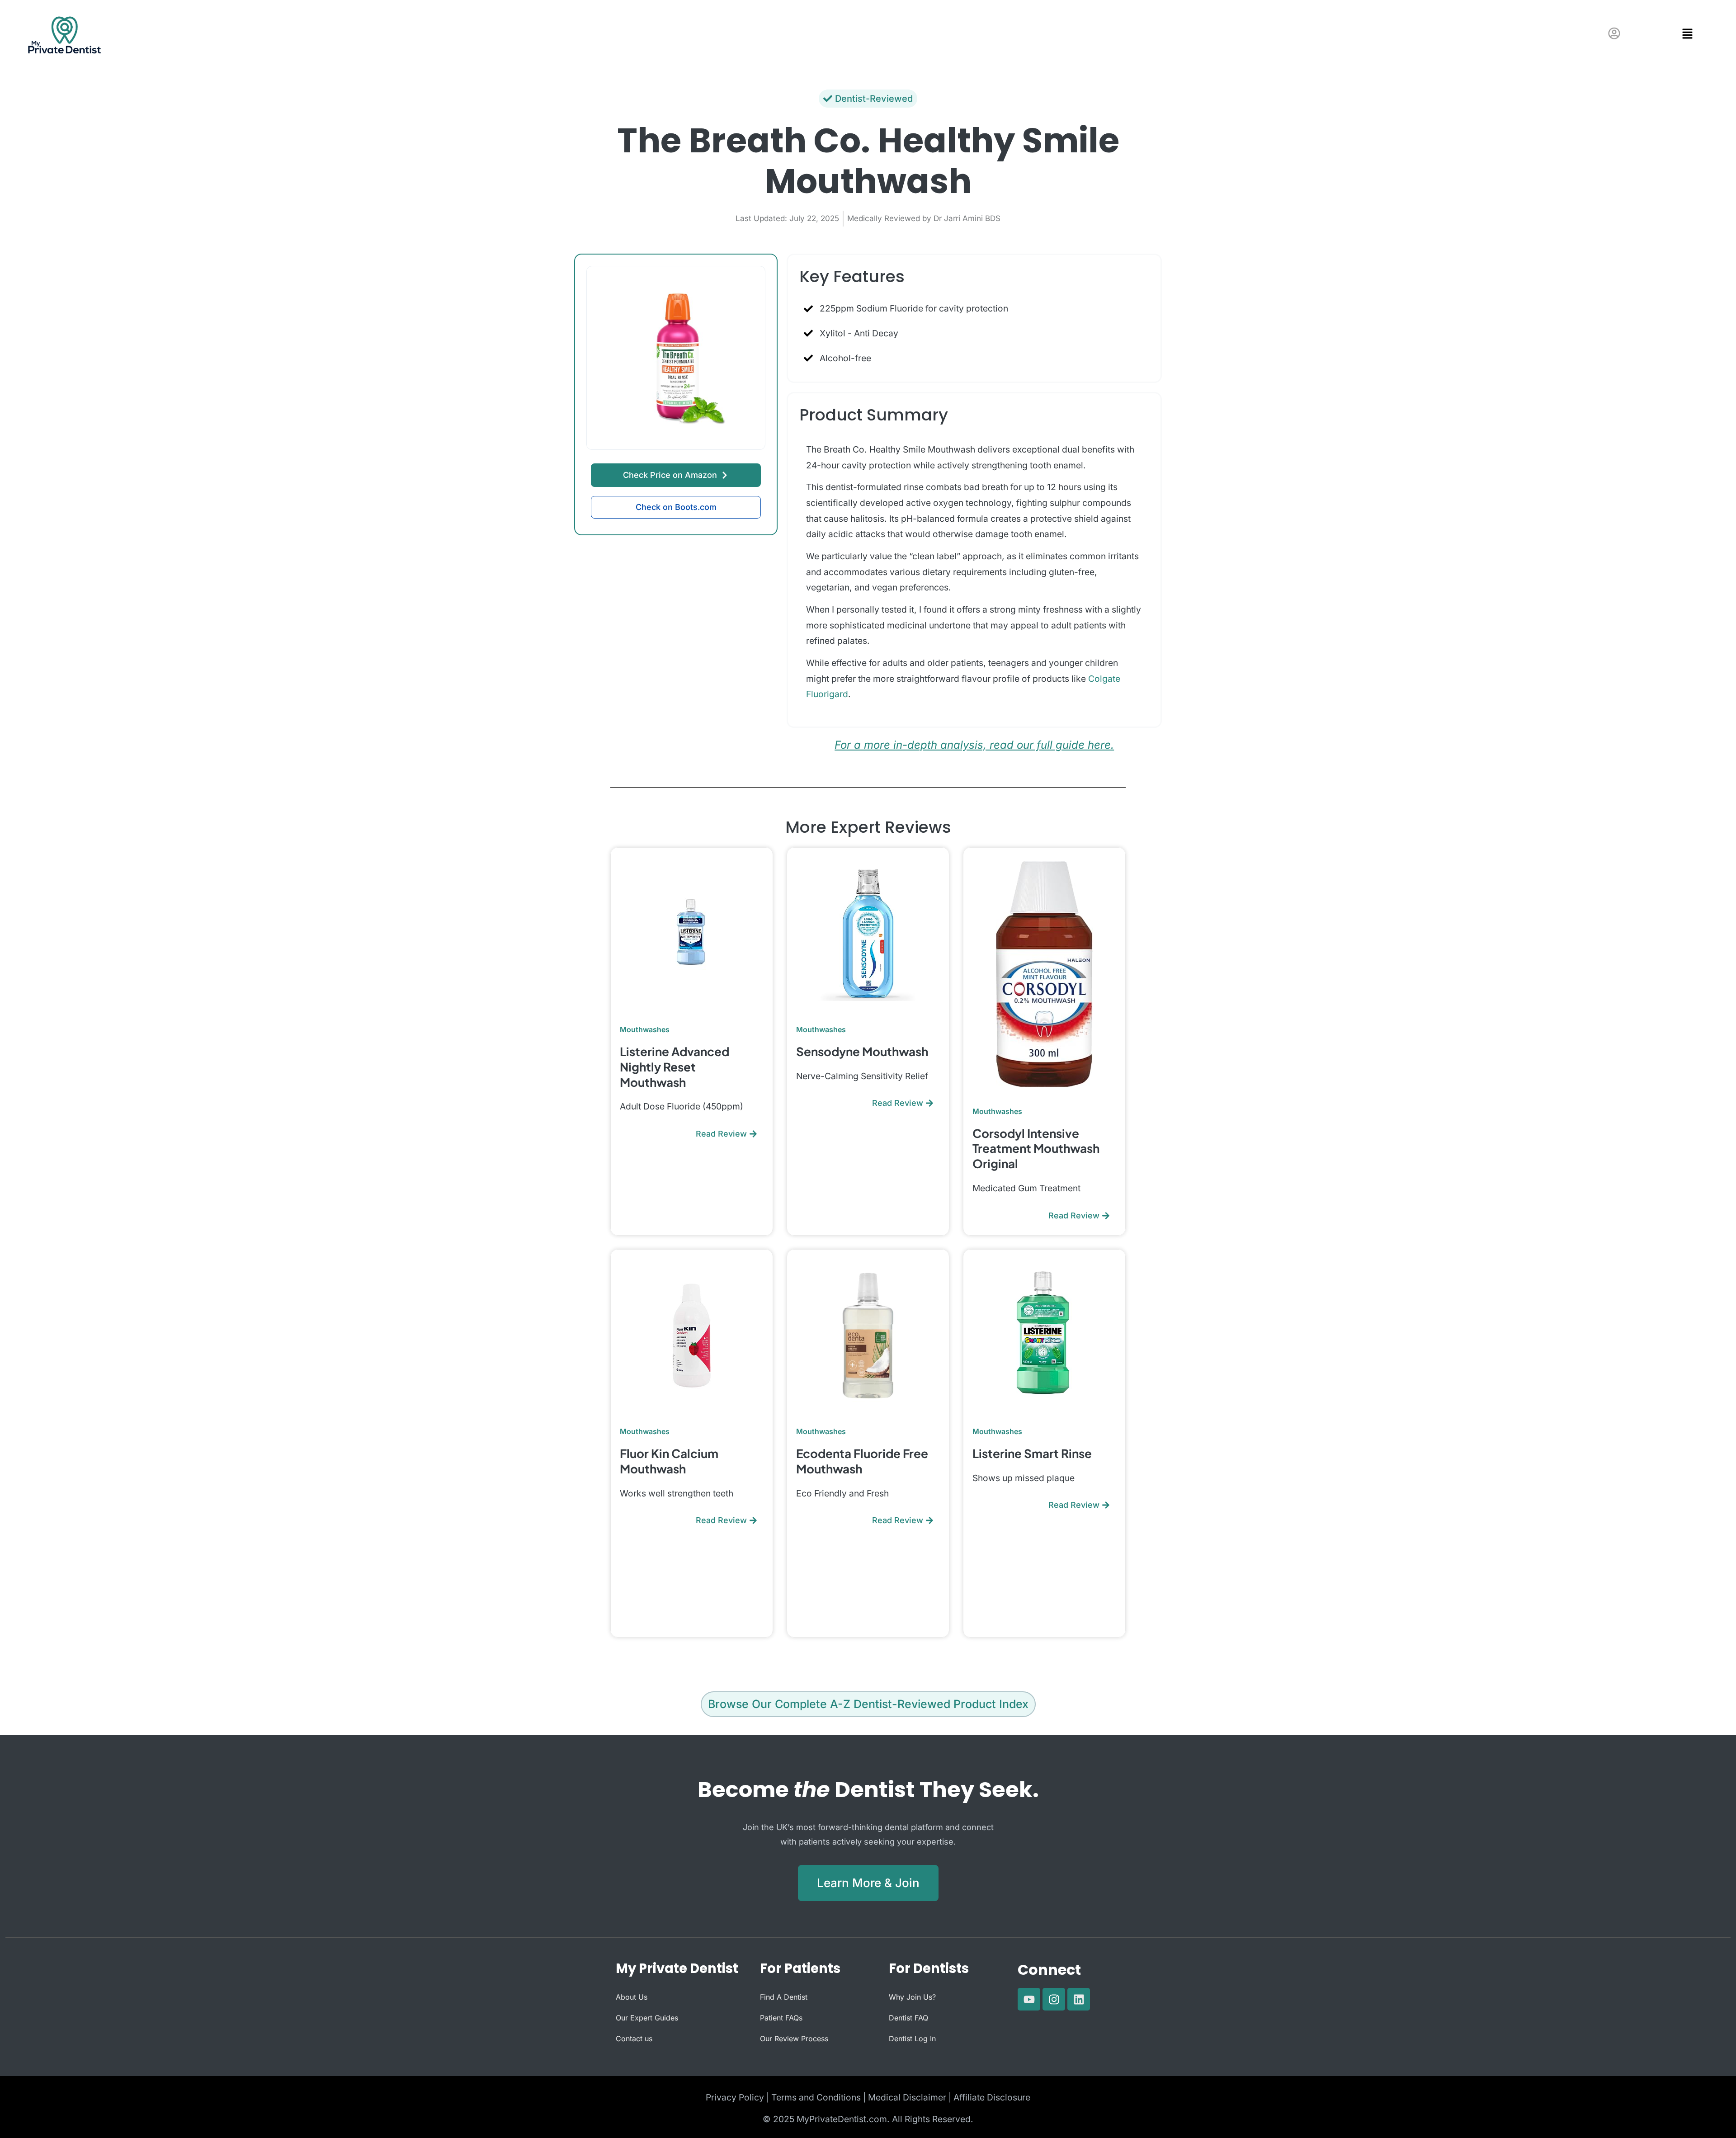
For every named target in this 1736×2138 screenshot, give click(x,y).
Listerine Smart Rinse (1032, 1453)
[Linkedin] (1079, 1999)
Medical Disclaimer (907, 2097)
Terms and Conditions (816, 2097)
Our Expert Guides (647, 2018)
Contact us (634, 2039)
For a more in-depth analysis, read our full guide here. (974, 745)
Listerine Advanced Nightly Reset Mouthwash (675, 1067)
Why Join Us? (912, 1997)
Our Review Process (794, 2039)
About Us (632, 1997)
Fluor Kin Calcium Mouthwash (669, 1461)
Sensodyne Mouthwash (862, 1051)
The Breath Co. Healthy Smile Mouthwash (868, 161)
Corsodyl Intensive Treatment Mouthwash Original (1036, 1149)
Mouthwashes (645, 1029)
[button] (1661, 34)
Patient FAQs (781, 2018)
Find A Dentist (784, 1997)
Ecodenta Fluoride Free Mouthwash (862, 1461)
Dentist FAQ (908, 2018)
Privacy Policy (735, 2097)
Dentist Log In (912, 2039)
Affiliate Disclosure (992, 2097)
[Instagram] (1054, 1999)
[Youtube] (1029, 1999)
